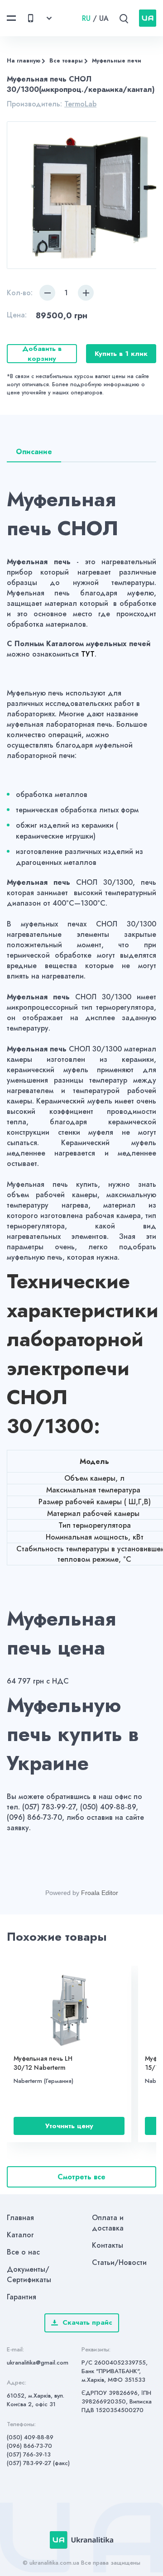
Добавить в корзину (42, 354)
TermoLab (80, 104)
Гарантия (22, 2297)
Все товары (66, 61)
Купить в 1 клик (121, 354)
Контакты (108, 2245)
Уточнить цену (69, 2126)
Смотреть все (81, 2177)
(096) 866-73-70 (29, 2446)
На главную (24, 61)
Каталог (20, 2235)
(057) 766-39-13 (29, 2454)
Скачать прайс (87, 2322)
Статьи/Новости (119, 2262)
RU (86, 18)
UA (104, 18)
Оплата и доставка (108, 2223)
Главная (20, 2218)
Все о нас (23, 2252)
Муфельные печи (117, 61)
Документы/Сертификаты (29, 2274)
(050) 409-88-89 (30, 2437)
